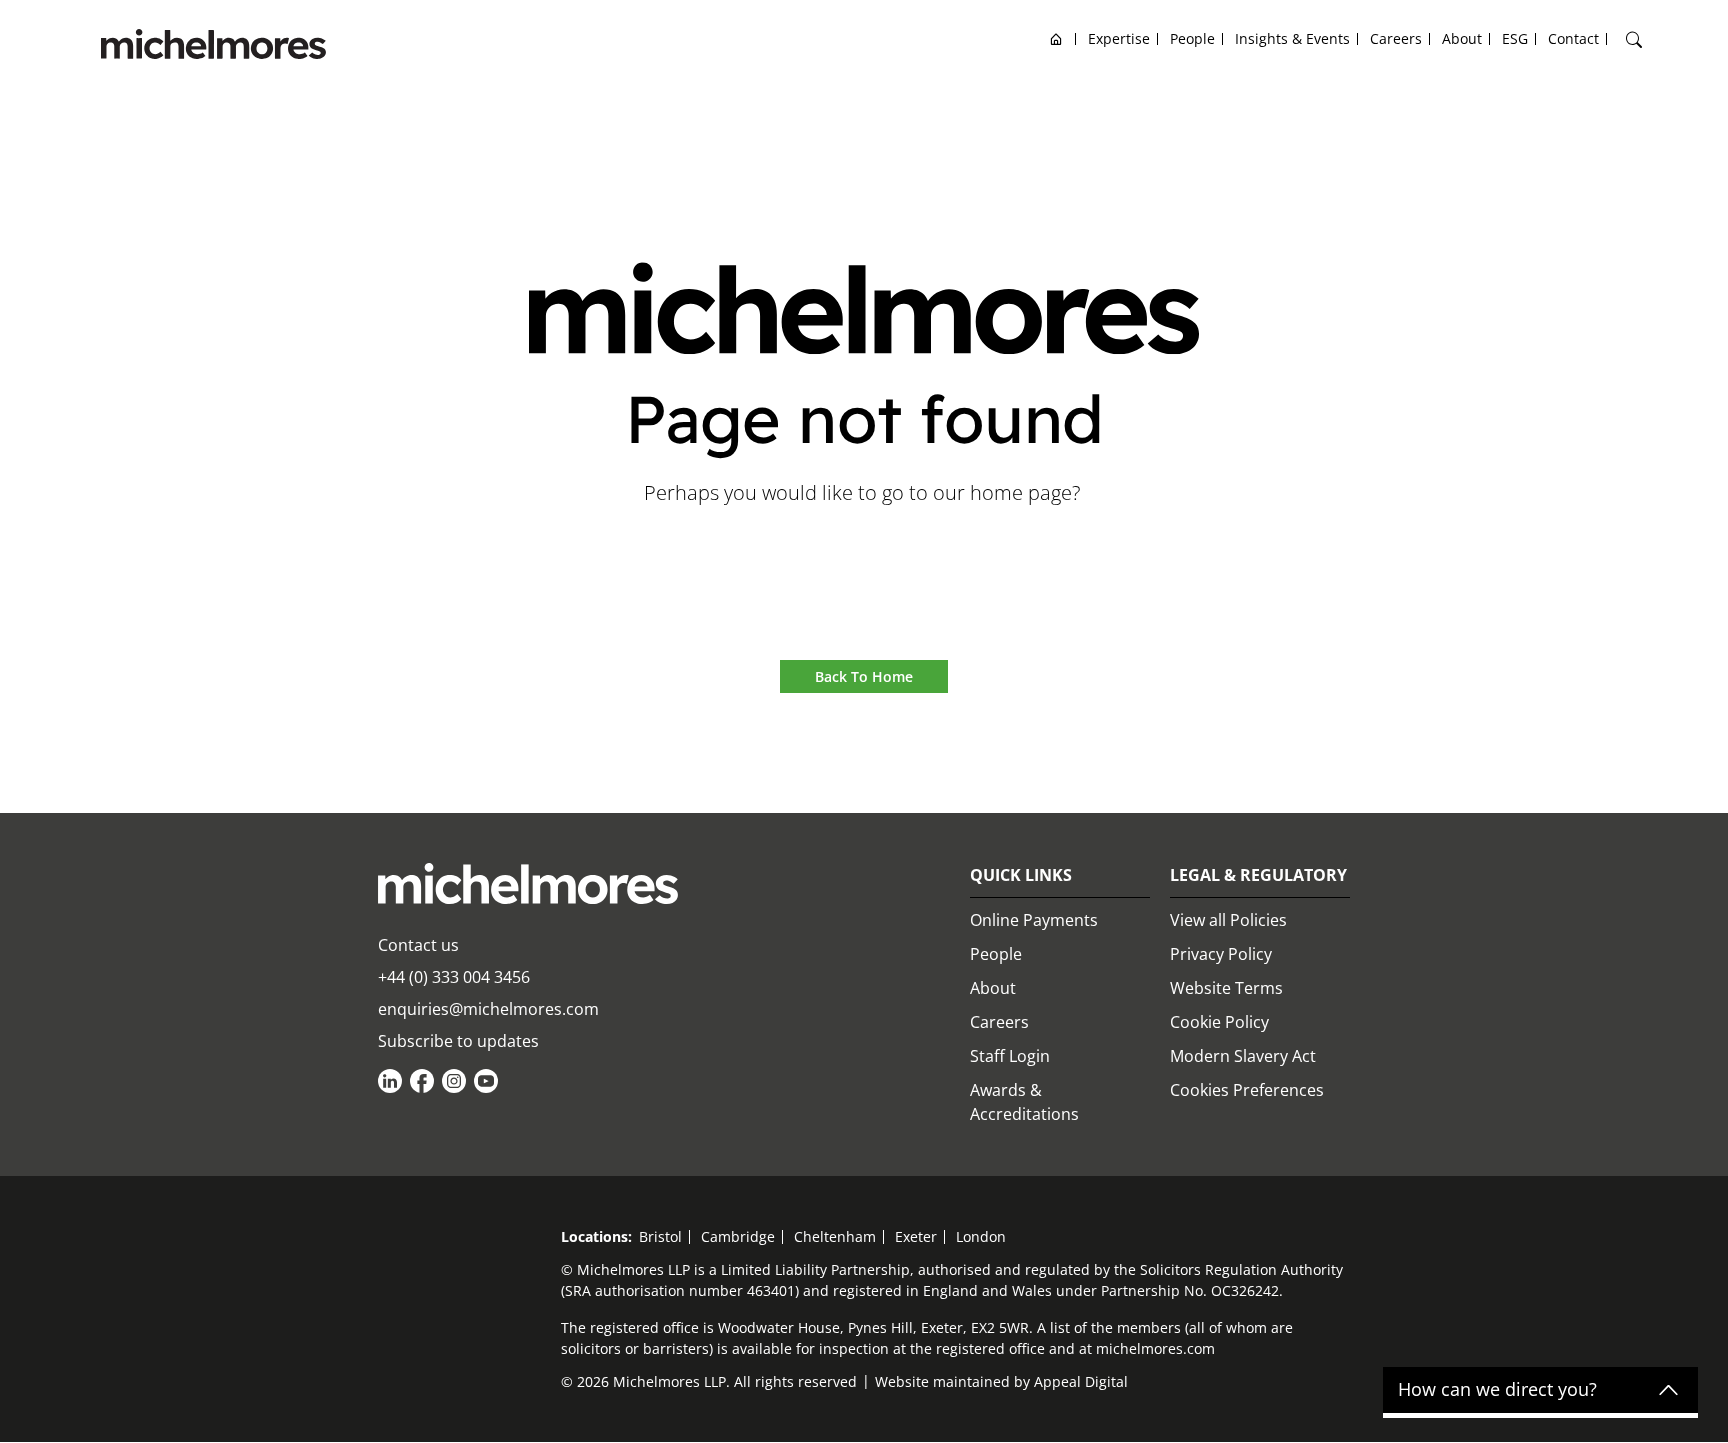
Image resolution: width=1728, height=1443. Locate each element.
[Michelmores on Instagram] (454, 1081)
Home (1056, 38)
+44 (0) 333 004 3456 (454, 977)
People (996, 954)
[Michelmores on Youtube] (486, 1081)
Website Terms (1226, 988)
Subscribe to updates (458, 1041)
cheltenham (835, 1236)
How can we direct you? (1497, 1390)
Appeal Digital (1081, 1381)
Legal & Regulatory (1258, 875)
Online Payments (1034, 920)
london (981, 1236)
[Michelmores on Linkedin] (390, 1081)
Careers (999, 1022)
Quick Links (1021, 875)
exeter (916, 1236)
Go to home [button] (864, 548)
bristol (660, 1236)
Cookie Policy (1219, 1022)
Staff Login (1010, 1056)
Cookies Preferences (1247, 1090)
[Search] (1634, 40)
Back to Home (864, 676)
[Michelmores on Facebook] (422, 1081)
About (993, 988)
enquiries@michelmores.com (488, 1009)
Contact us (418, 945)
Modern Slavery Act (1243, 1056)
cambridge (738, 1236)
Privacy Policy (1221, 954)
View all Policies (1228, 920)
